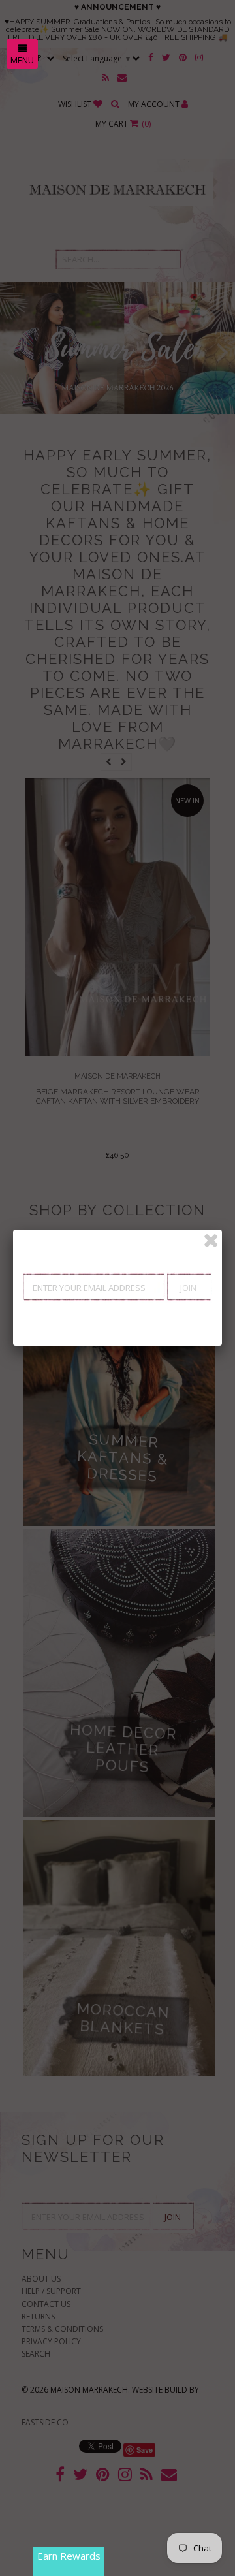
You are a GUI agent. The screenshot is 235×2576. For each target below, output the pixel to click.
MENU (22, 60)
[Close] (211, 1241)
